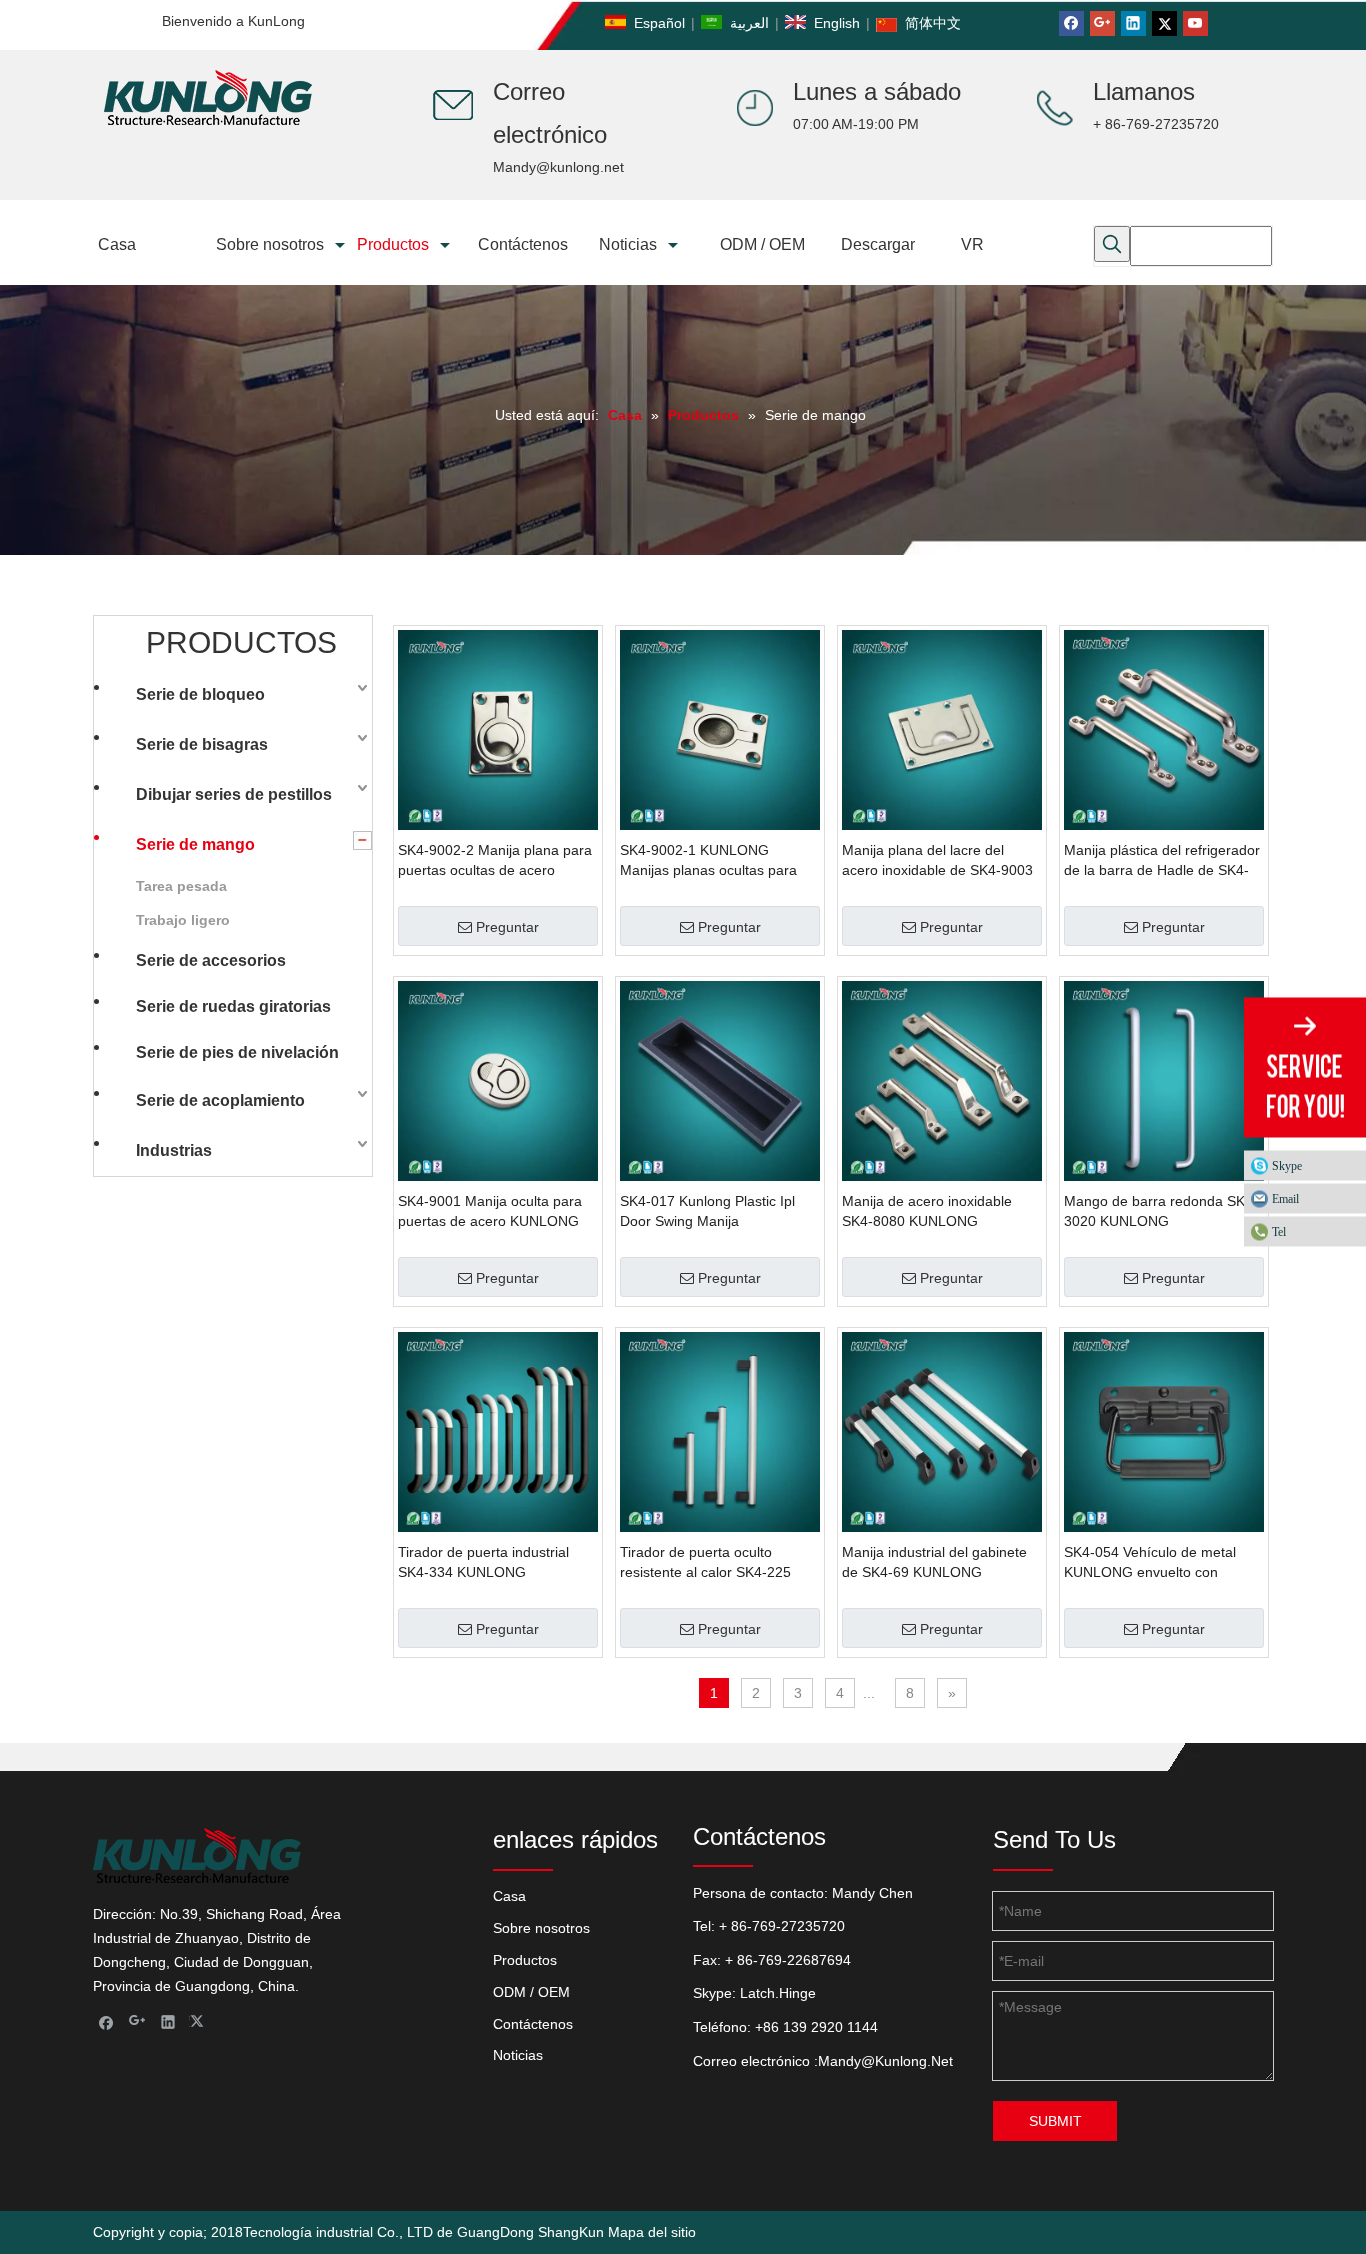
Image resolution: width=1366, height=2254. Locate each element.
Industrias (174, 1150)
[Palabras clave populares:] (1112, 244)
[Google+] (1102, 23)
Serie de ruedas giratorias (233, 1006)
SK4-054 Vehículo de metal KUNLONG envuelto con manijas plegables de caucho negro (1156, 1563)
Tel (1279, 1232)
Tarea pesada (181, 886)
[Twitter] (1164, 23)
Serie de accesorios (211, 960)
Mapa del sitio (652, 2232)
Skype (1287, 1166)
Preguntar (507, 927)
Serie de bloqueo (200, 694)
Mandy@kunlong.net (558, 167)
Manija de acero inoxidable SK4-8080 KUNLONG (927, 1211)
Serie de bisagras (202, 744)
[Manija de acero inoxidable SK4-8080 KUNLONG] (942, 1080)
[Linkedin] (1133, 23)
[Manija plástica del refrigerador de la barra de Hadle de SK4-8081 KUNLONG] (1164, 729)
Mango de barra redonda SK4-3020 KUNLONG (1161, 1211)
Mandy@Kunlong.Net (885, 2061)
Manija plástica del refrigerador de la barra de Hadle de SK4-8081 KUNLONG (1162, 861)
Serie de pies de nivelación (237, 1052)
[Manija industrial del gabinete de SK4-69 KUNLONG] (942, 1431)
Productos (525, 1960)
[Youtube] (1195, 23)
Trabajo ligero (183, 920)
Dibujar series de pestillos (234, 794)
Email (1285, 1199)
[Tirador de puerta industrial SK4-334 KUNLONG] (498, 1431)
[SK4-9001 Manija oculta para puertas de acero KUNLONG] (498, 1080)
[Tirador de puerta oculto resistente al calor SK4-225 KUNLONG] (720, 1431)
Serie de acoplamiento (220, 1100)
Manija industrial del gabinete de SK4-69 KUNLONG (934, 1562)
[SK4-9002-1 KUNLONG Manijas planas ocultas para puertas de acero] (720, 729)
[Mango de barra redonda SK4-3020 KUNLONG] (1164, 1080)
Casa (509, 1896)
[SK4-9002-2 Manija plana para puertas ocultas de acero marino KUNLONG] (498, 729)
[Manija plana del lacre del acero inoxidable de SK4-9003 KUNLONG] (942, 729)
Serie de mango (195, 844)
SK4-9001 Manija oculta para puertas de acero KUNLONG (490, 1211)
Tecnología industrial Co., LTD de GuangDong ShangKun (423, 2232)
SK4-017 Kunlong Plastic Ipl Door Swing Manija (707, 1211)
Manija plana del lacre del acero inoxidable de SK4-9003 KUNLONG (937, 861)
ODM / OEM (531, 1992)
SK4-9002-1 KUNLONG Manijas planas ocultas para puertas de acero (708, 861)
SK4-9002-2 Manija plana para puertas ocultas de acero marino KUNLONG (495, 861)
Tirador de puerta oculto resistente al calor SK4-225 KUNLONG (705, 1563)
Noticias (518, 2055)
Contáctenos (533, 2024)
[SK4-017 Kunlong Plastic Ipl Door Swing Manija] (720, 1080)
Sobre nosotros (541, 1928)
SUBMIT (1055, 2121)
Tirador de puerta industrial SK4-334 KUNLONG (483, 1562)
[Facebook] (1071, 23)
